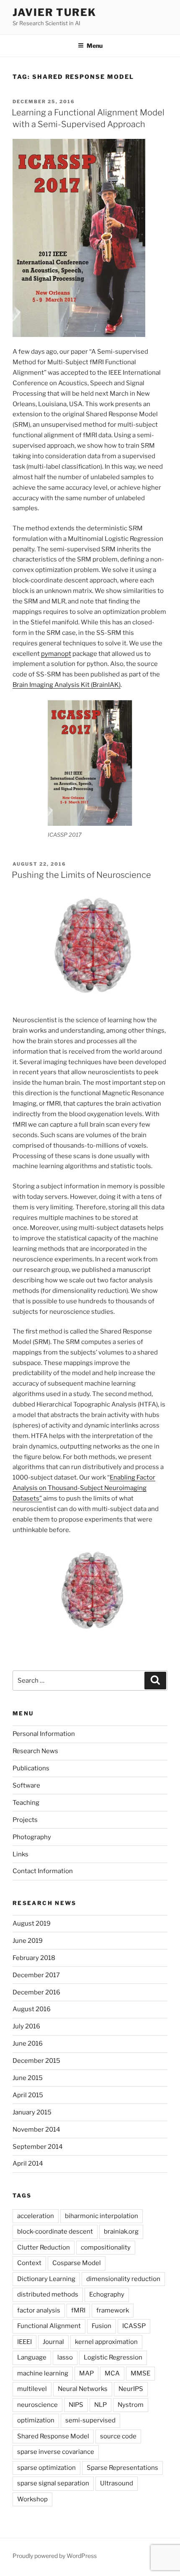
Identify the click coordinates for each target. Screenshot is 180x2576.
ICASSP (134, 2326)
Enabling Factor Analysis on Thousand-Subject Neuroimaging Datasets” (84, 1488)
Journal (53, 2342)
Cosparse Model (77, 2263)
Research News (35, 1751)
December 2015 (36, 2061)
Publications (31, 1768)
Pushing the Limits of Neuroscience (81, 875)
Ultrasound (117, 2483)
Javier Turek (54, 12)
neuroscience (37, 2405)
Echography (107, 2294)
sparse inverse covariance (56, 2452)
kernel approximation (106, 2342)
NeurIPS (131, 2389)
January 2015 (32, 2112)
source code (118, 2436)
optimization (36, 2420)
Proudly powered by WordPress (55, 2556)
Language (32, 2357)
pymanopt (56, 654)
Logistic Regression (113, 2357)
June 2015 (28, 2078)
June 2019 (28, 1941)
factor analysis (39, 2310)
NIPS (76, 2405)
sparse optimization (46, 2468)
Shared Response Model (53, 2436)
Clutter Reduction (44, 2247)
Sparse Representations (122, 2468)
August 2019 (32, 1924)
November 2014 (36, 2130)
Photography (32, 1837)
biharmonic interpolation (102, 2216)
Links (21, 1854)
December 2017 (36, 1975)
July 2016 (26, 2026)
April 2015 (28, 2095)
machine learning (43, 2373)
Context (29, 2263)
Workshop (32, 2499)
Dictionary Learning (46, 2279)
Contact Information (43, 1871)
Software (26, 1785)
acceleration (36, 2216)
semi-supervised (90, 2420)
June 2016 (28, 2044)
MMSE (140, 2373)
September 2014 (38, 2147)
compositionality (106, 2247)
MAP (86, 2373)
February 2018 (34, 1958)
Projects (25, 1820)
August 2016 (32, 2009)
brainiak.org (121, 2231)
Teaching (26, 1803)
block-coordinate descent (55, 2231)
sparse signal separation (53, 2483)
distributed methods (48, 2294)
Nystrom (131, 2405)
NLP (100, 2405)
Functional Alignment (49, 2326)
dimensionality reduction (123, 2279)
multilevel (32, 2389)
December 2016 (36, 1992)
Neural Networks (83, 2389)
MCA (112, 2373)
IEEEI (24, 2342)
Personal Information (44, 1734)
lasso (65, 2357)
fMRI (78, 2310)
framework (113, 2310)
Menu (95, 46)
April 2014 (28, 2164)
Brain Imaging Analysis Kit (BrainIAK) (67, 685)
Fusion (102, 2326)
